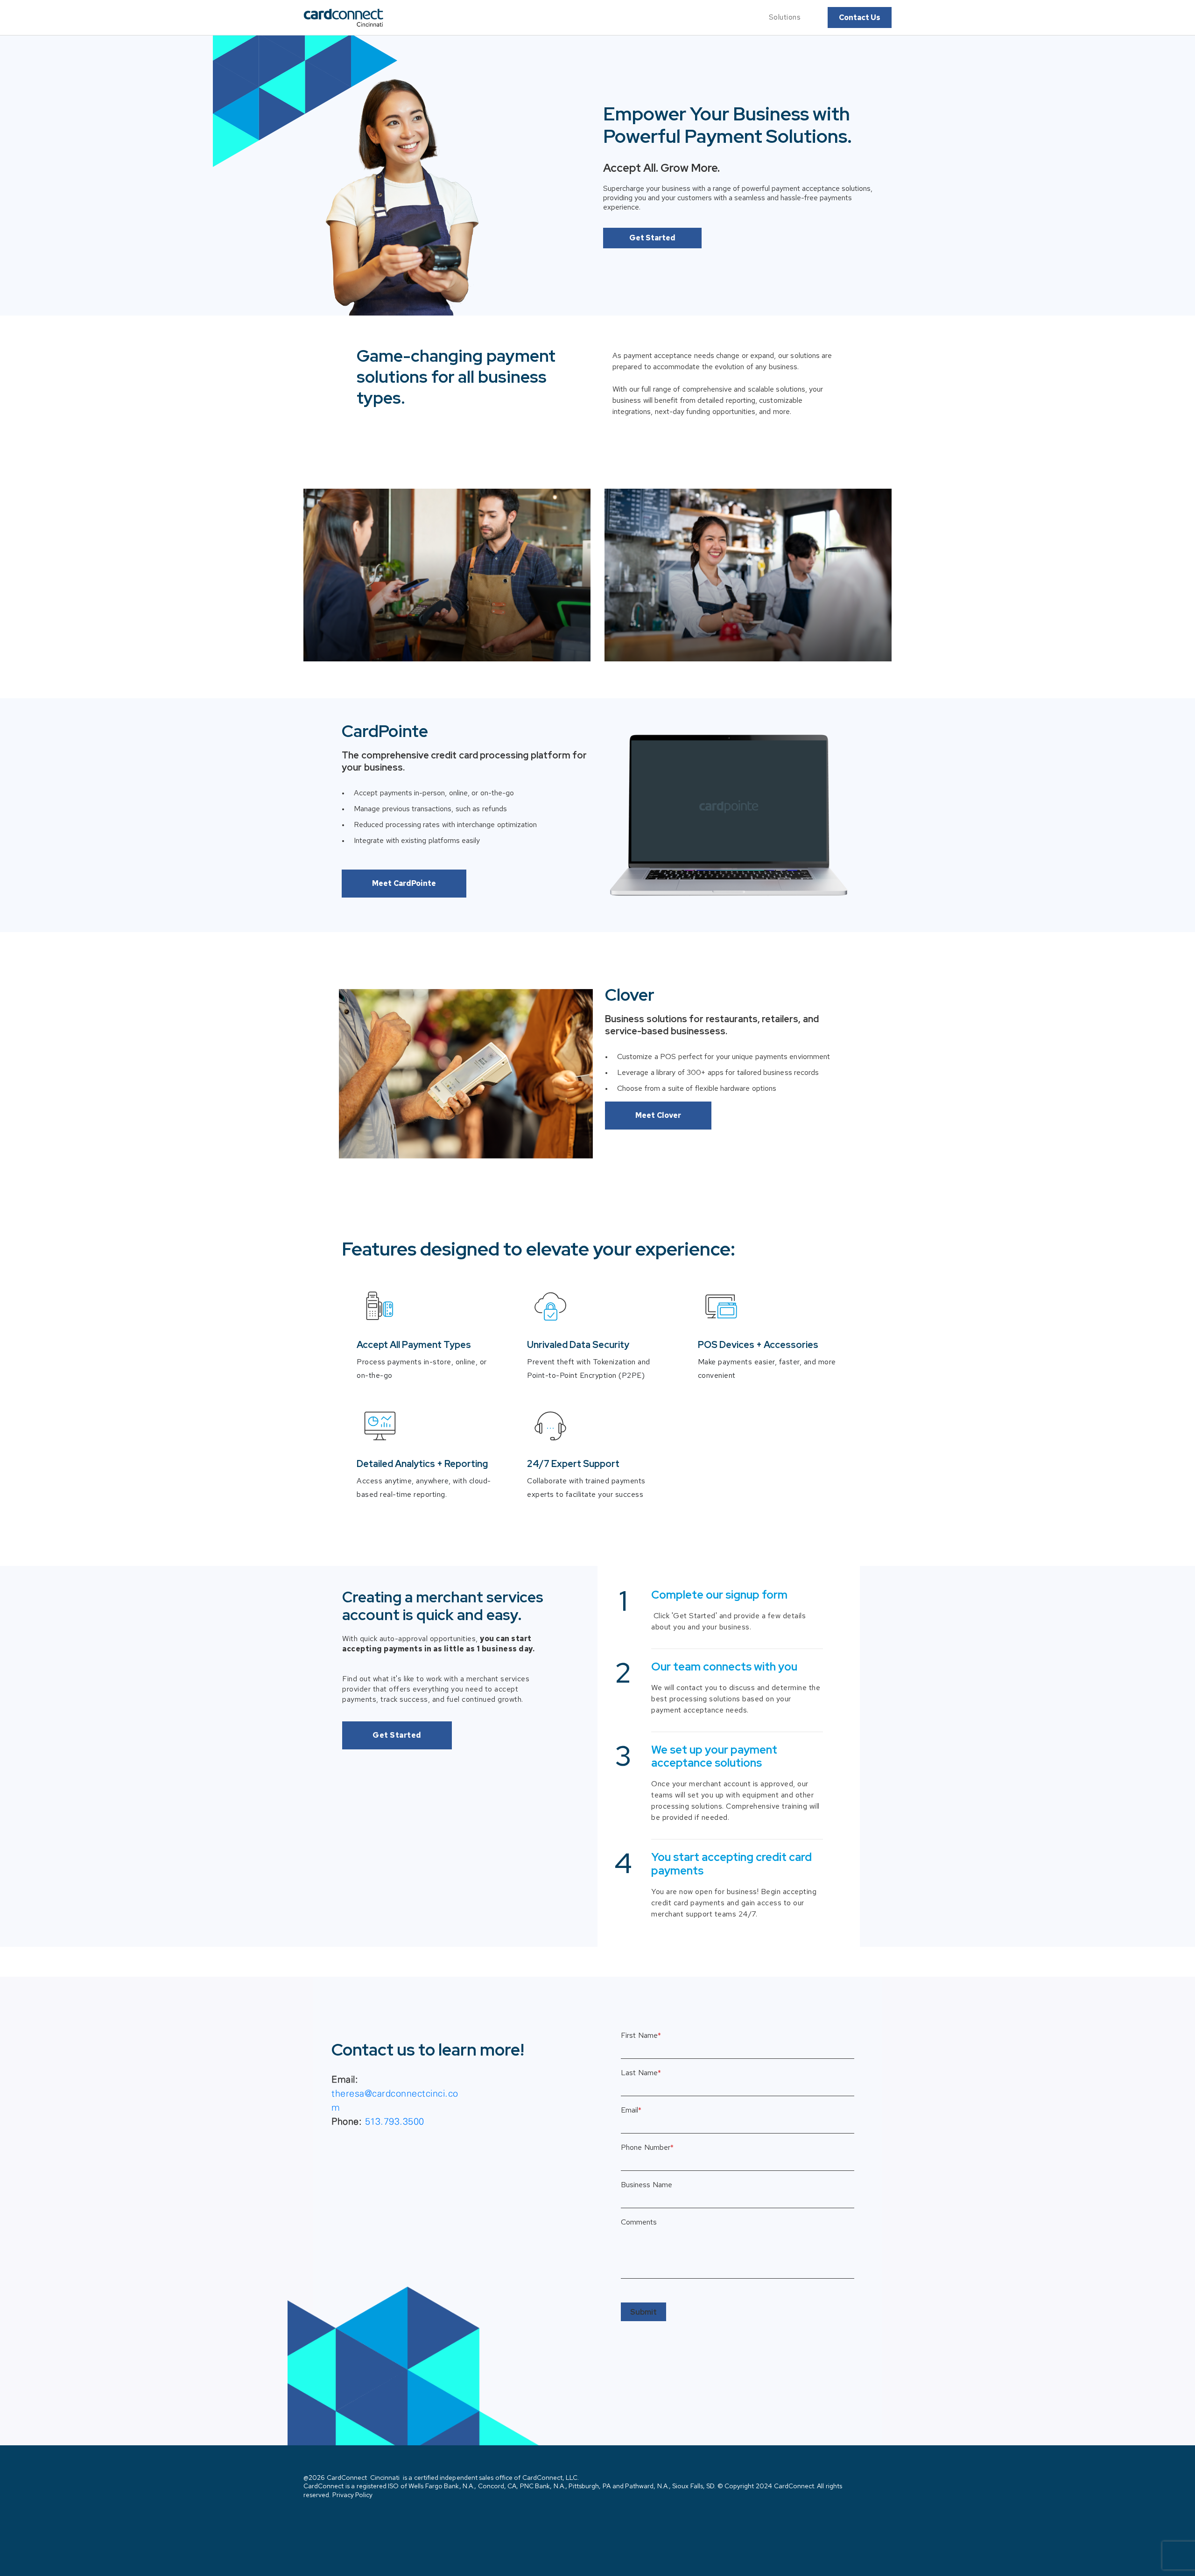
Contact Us (860, 18)
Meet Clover (658, 1115)
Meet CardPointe (404, 883)
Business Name (647, 2185)
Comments (639, 2222)
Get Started (652, 238)
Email (631, 2110)
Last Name (641, 2073)
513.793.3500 (395, 2121)
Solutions (785, 17)
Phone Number (647, 2148)
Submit (643, 2312)
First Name (641, 2036)
